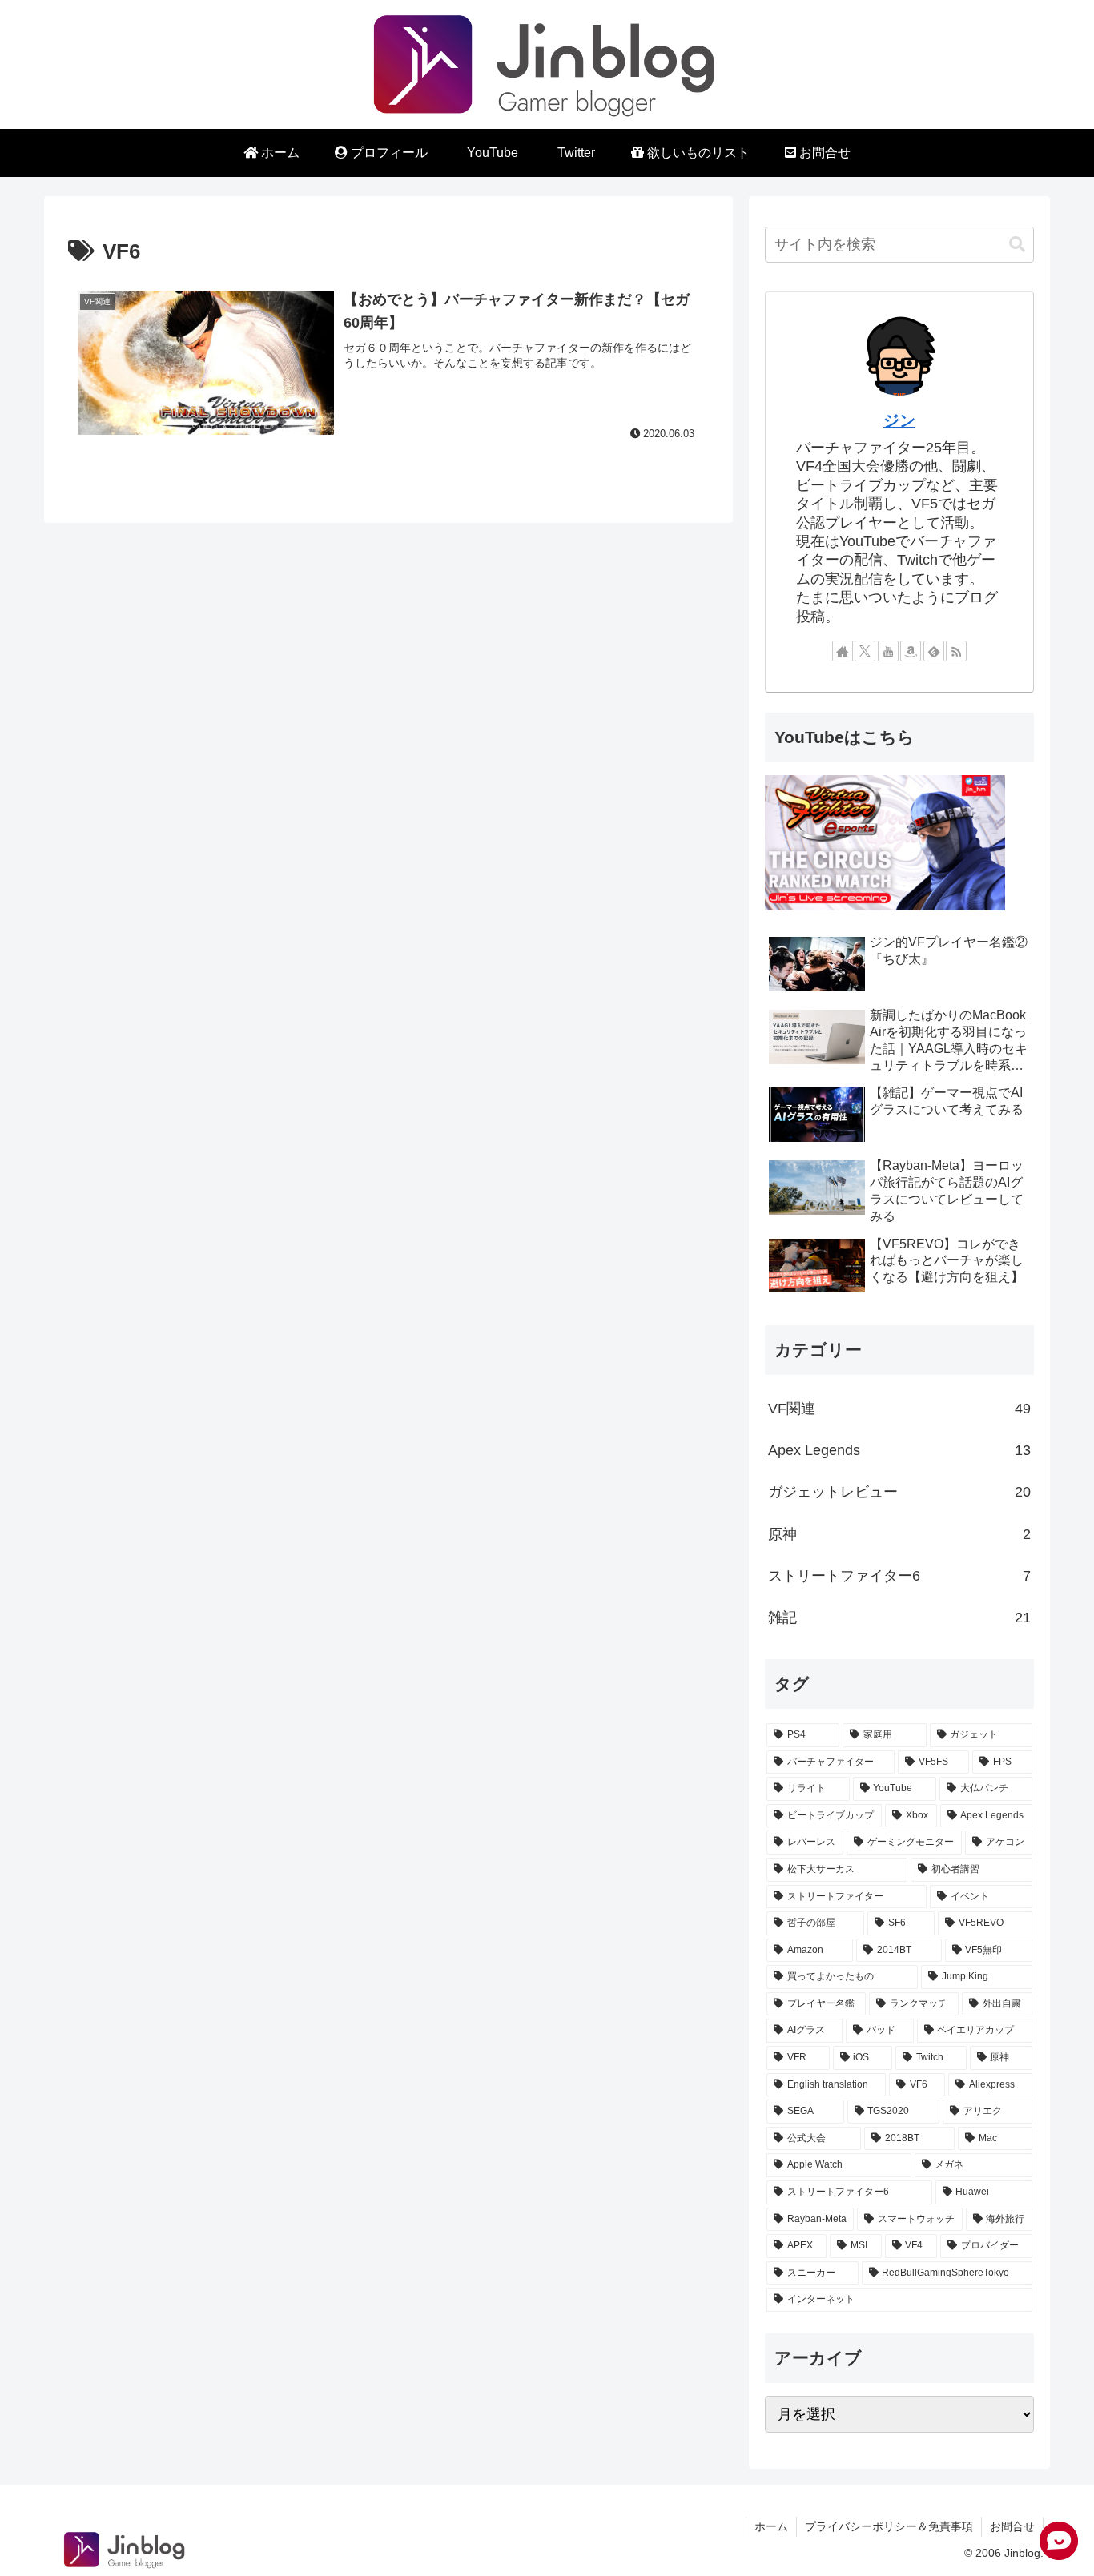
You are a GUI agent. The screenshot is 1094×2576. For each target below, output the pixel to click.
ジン (899, 420)
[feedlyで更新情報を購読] (934, 651)
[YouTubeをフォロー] (888, 651)
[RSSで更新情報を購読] (956, 651)
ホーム (771, 2526)
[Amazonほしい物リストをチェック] (911, 651)
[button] (1017, 245)
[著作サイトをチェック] (843, 651)
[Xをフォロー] (865, 651)
